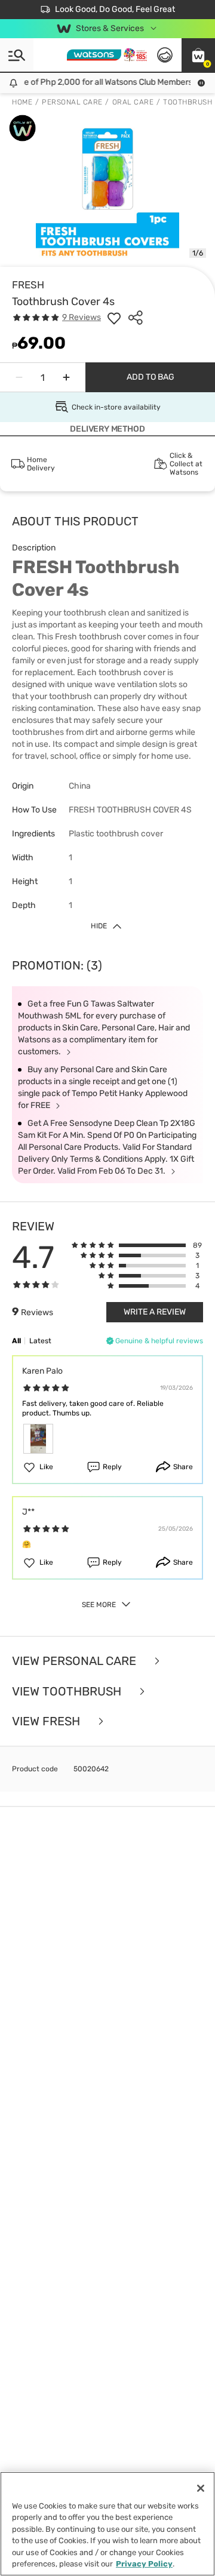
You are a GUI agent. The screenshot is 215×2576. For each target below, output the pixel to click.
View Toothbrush (68, 1692)
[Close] (201, 2488)
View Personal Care (76, 1661)
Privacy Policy (144, 2564)
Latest (40, 1341)
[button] (198, 55)
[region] (107, 2524)
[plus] (66, 377)
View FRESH (47, 1721)
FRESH (28, 285)
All (16, 1341)
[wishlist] (114, 318)
